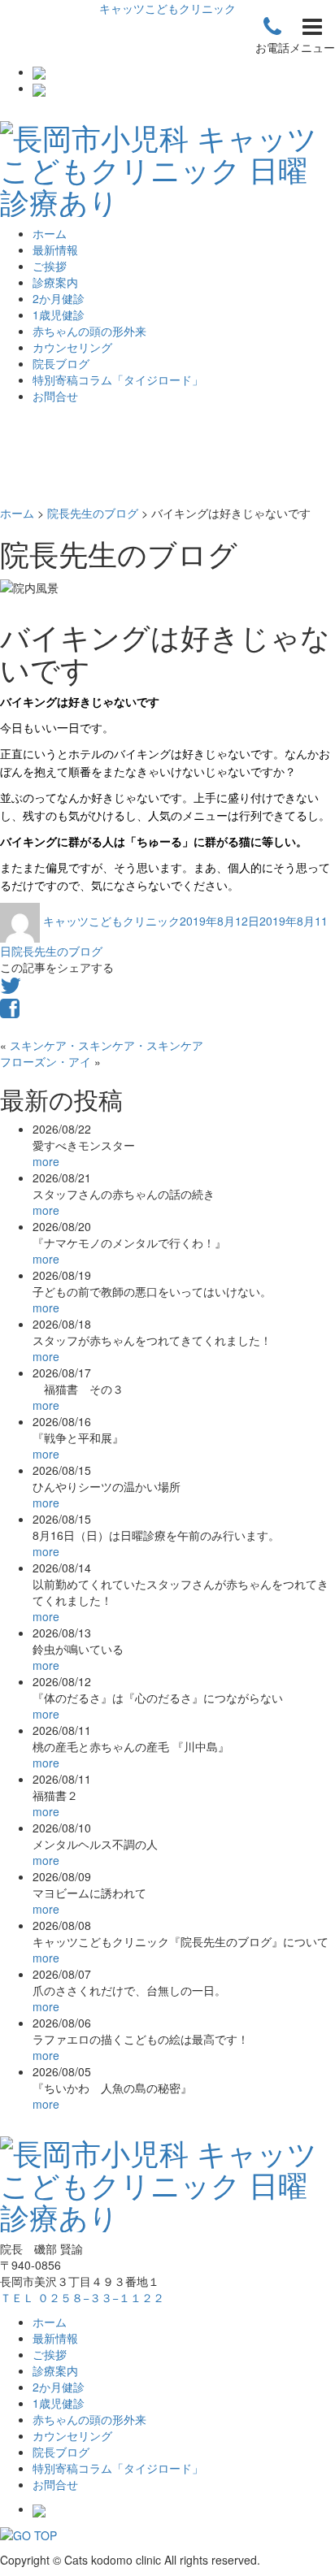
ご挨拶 (50, 266)
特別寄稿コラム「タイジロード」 (118, 379)
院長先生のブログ (57, 951)
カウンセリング (72, 347)
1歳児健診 (59, 314)
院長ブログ (61, 363)
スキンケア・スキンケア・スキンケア (107, 1045)
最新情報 (55, 249)
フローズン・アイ (46, 1061)
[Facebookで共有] (10, 1012)
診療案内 (55, 282)
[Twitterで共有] (11, 989)
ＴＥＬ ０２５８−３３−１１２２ (82, 2297)
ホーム (50, 233)
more (46, 1161)
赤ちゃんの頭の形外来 (89, 331)
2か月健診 (59, 298)
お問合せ (55, 396)
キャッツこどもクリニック (167, 8)
